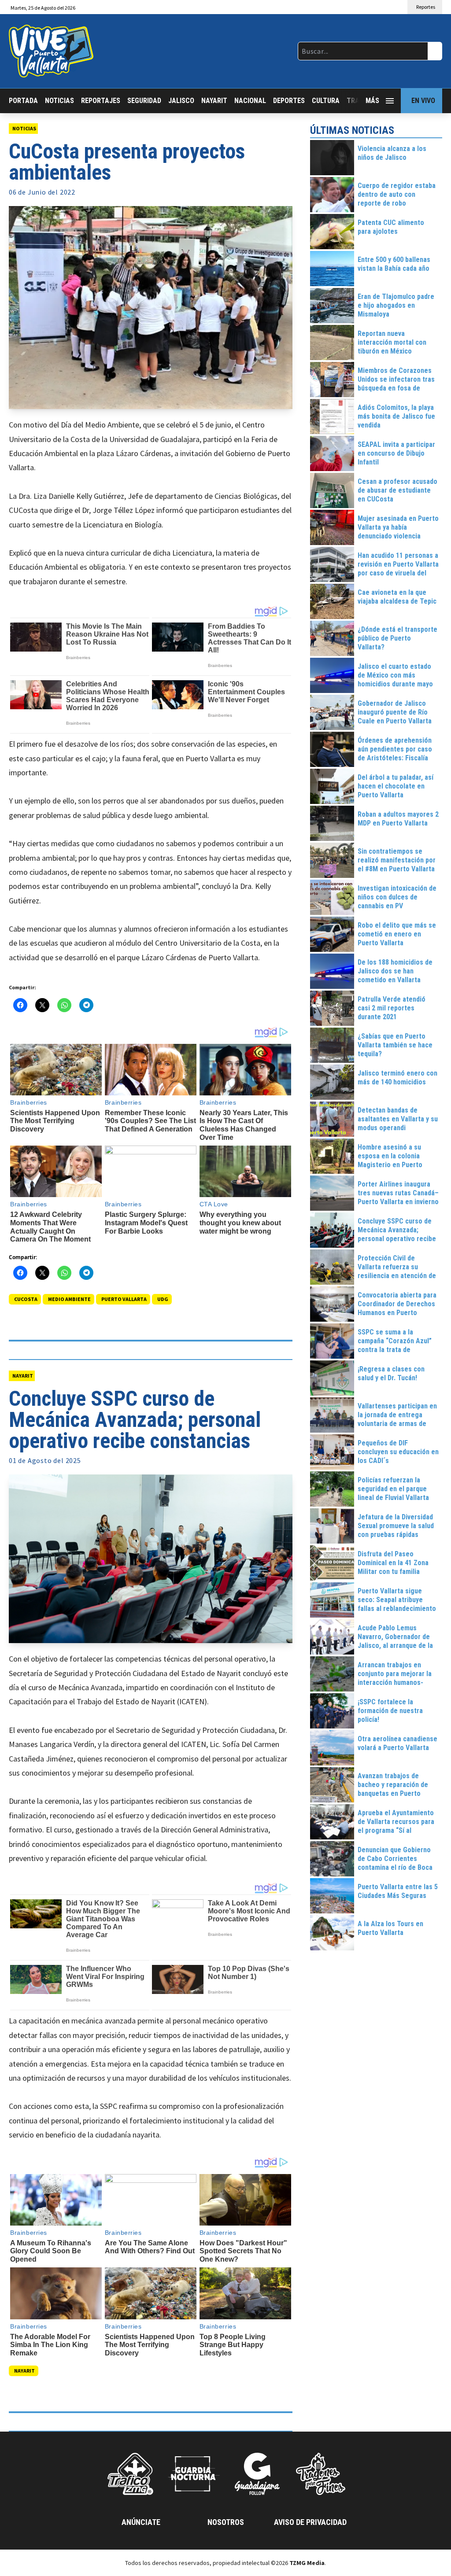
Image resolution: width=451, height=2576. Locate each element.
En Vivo (423, 101)
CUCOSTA (26, 1299)
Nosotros (226, 2522)
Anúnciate (141, 2522)
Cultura (326, 101)
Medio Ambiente (69, 1299)
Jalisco (181, 101)
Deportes (289, 101)
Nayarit (214, 101)
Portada (23, 101)
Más (372, 101)
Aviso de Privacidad (310, 2522)
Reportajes (101, 101)
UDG (163, 1299)
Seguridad (144, 101)
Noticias (59, 101)
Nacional (250, 101)
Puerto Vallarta (124, 1299)
